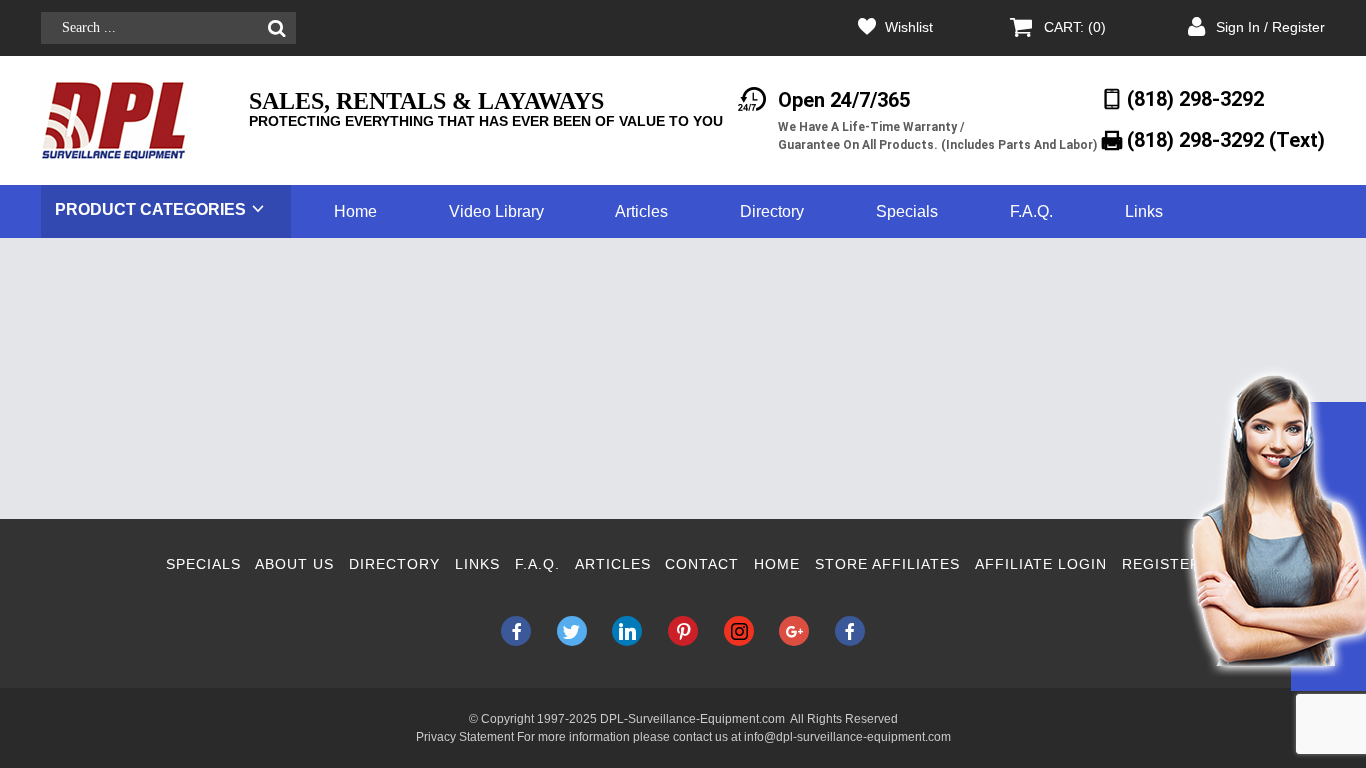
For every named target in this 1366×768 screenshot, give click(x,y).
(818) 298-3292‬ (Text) (1226, 140)
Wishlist (909, 27)
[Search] (276, 28)
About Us (294, 564)
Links (1144, 211)
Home (355, 211)
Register (1161, 564)
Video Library (496, 211)
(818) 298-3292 (1195, 99)
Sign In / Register (1270, 27)
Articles (641, 211)
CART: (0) (1075, 27)
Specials (907, 211)
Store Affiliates (887, 564)
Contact (702, 564)
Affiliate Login (1041, 564)
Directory (772, 211)
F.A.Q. (1031, 211)
